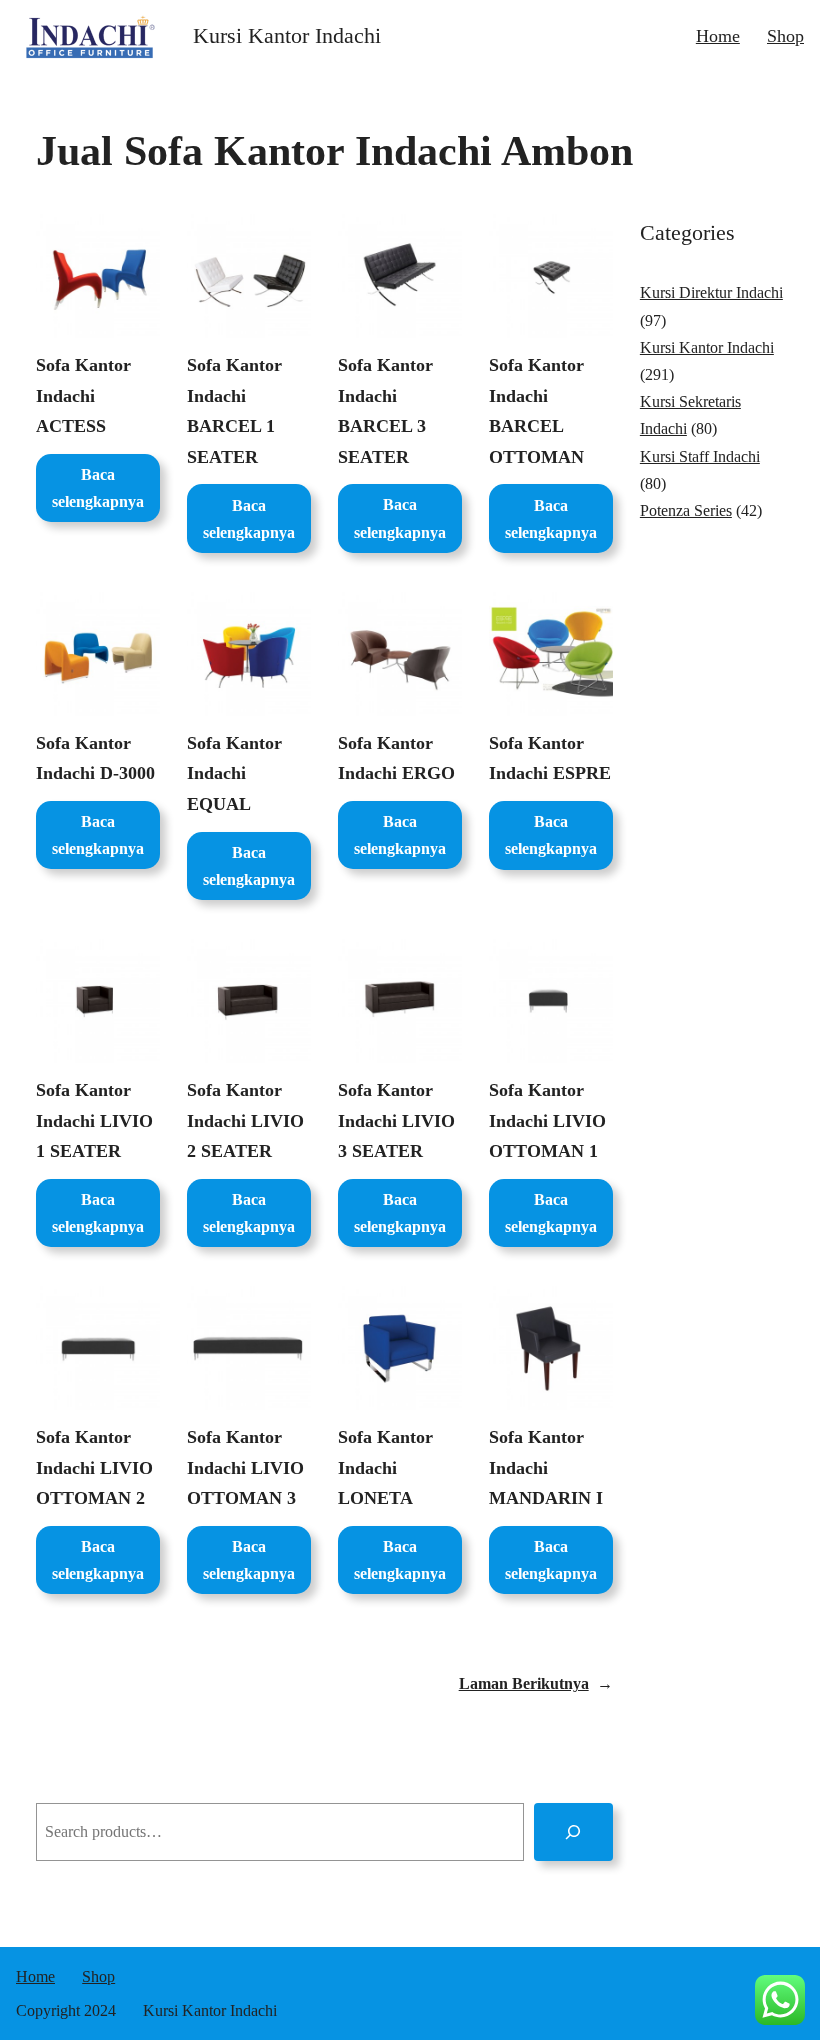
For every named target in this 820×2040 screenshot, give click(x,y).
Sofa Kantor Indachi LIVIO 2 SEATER (245, 1120)
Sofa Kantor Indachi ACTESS (83, 395)
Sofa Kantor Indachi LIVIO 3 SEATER (396, 1120)
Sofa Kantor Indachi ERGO (396, 758)
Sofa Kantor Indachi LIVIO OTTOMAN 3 (245, 1467)
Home (718, 36)
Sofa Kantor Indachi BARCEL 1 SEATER (234, 411)
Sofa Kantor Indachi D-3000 (95, 758)
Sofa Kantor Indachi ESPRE (550, 758)
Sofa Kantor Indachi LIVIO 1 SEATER (94, 1120)
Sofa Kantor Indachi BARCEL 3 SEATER (385, 411)
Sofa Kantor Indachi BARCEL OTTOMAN (536, 411)
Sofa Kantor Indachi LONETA (385, 1467)
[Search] (573, 1831)
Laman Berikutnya (536, 1683)
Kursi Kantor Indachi (287, 35)
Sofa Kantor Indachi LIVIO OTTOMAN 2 (94, 1467)
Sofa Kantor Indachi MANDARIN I (546, 1467)
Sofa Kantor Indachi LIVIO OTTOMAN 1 (547, 1120)
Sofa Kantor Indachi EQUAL (234, 773)
